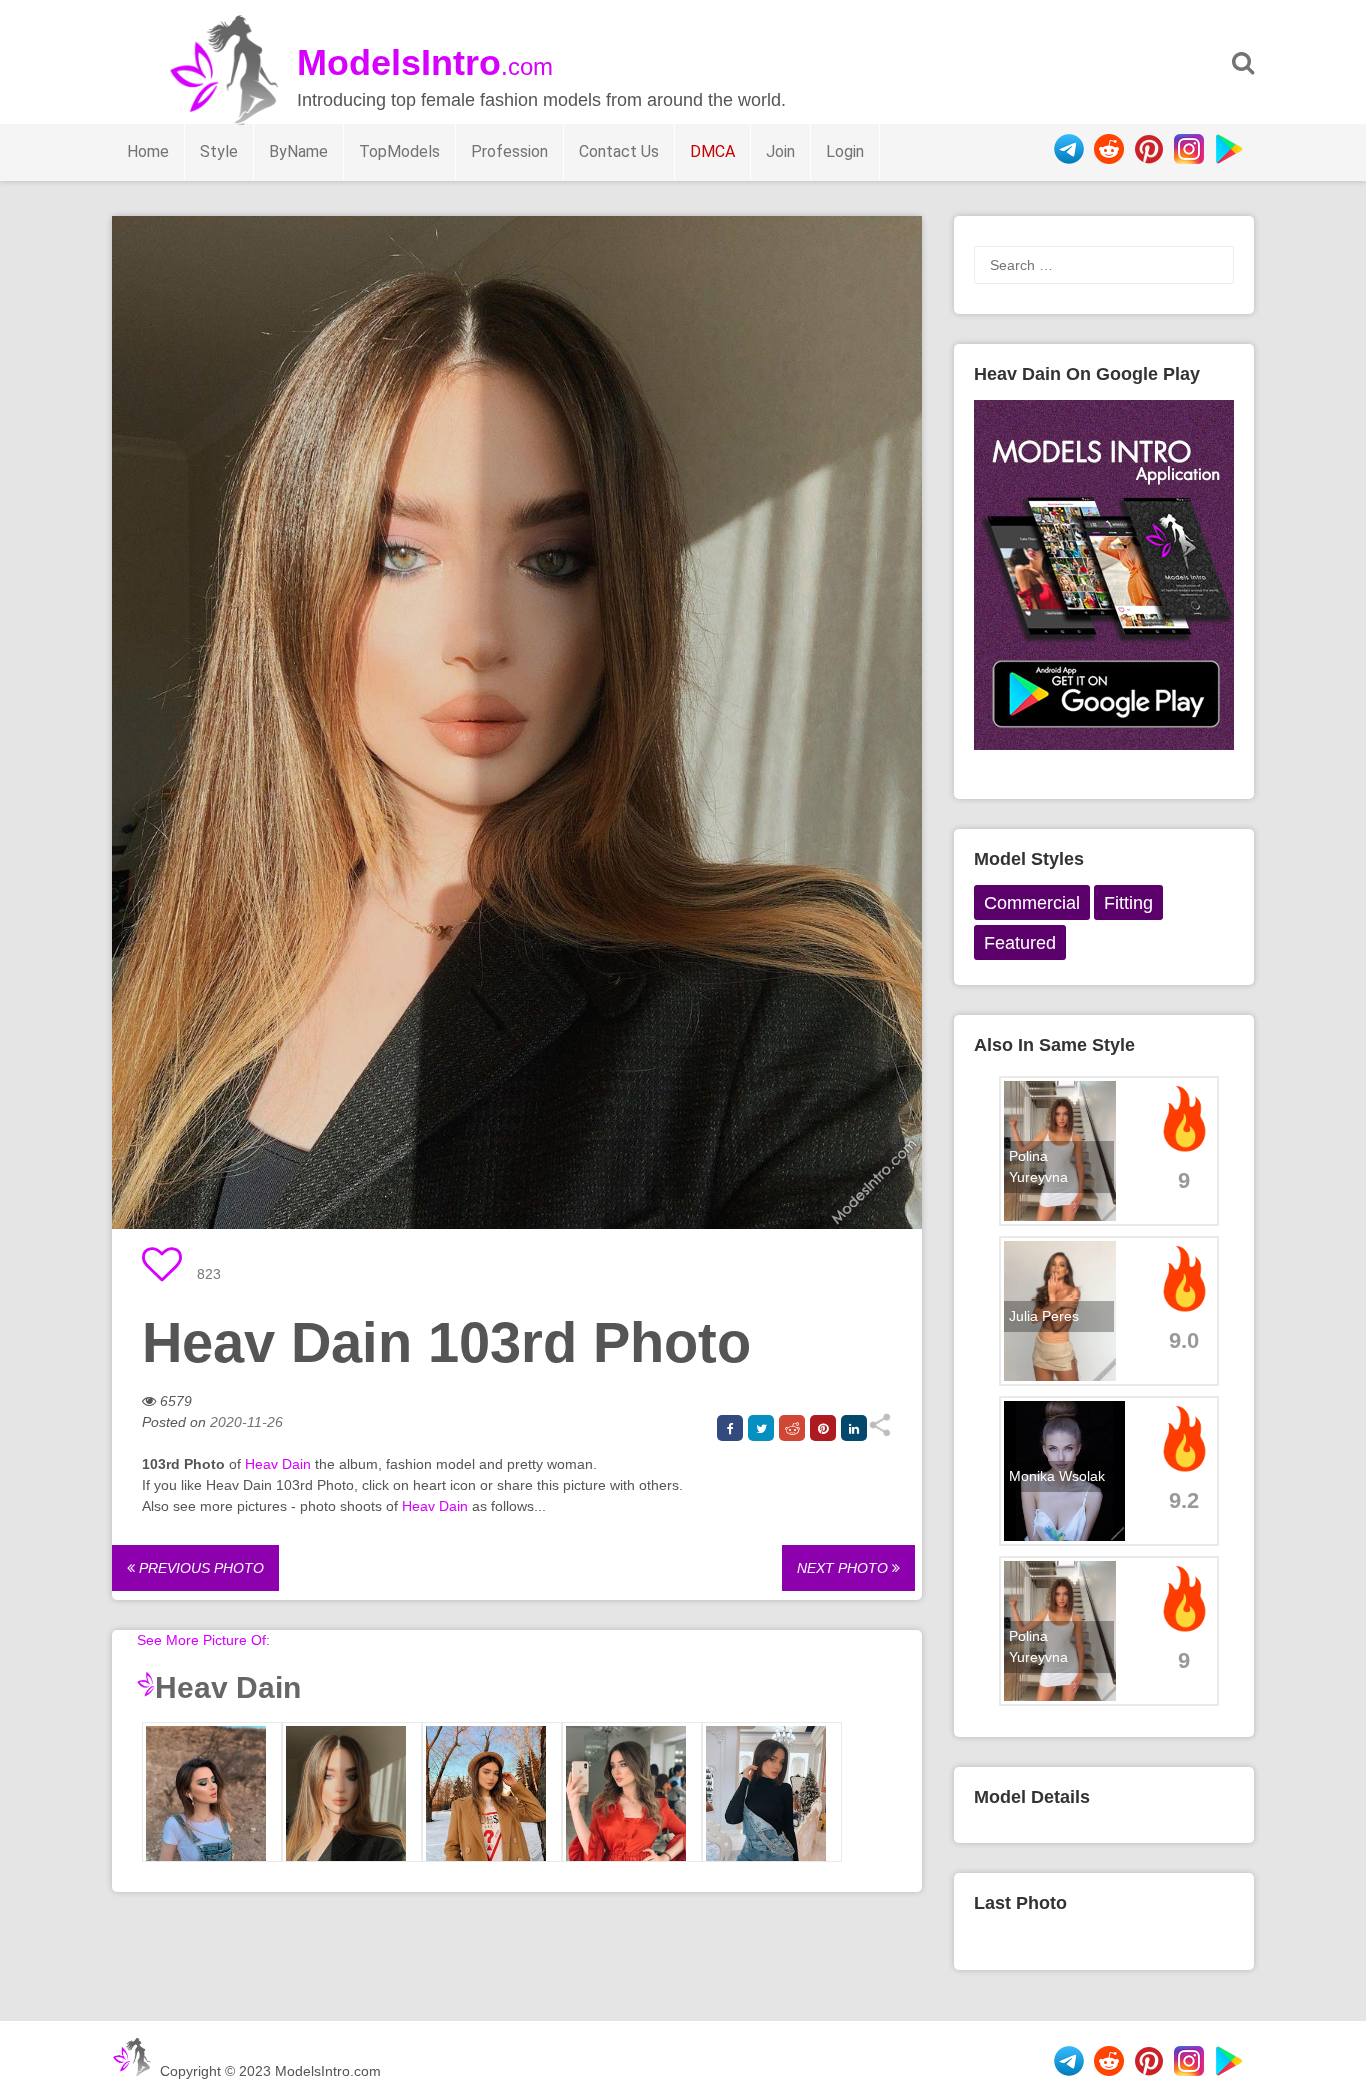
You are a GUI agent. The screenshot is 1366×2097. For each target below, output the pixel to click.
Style (219, 151)
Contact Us (619, 151)
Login (845, 151)
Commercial (1032, 903)
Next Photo (844, 1568)
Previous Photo (199, 1568)
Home (148, 151)
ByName (298, 151)
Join (780, 151)
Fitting (1128, 903)
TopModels (399, 151)
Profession (509, 151)
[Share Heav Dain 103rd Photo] (879, 1432)
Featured (1020, 943)
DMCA (712, 151)
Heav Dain (278, 1464)
